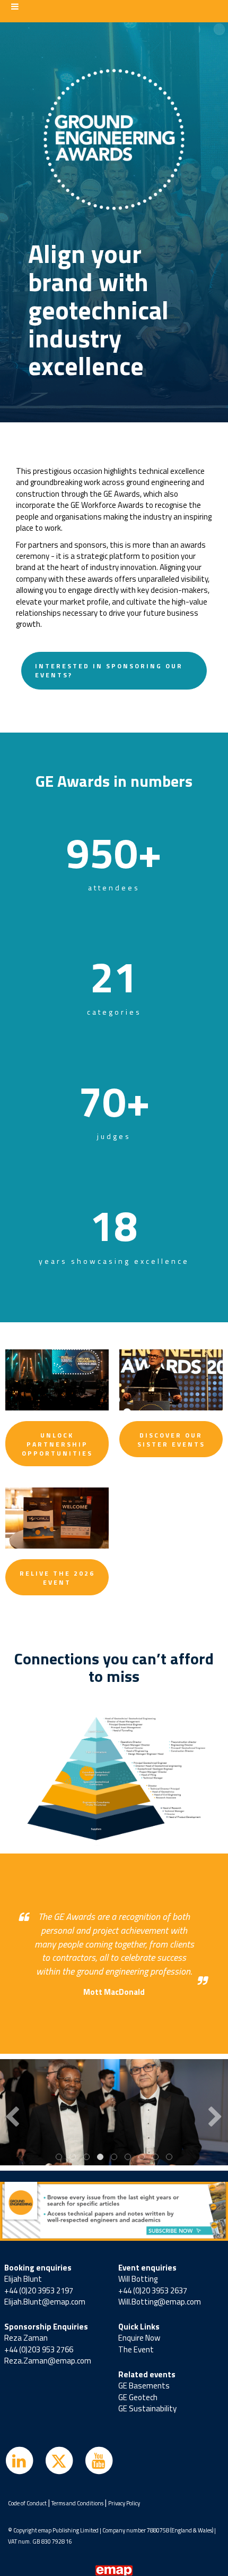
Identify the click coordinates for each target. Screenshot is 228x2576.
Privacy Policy (124, 2503)
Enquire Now (139, 2338)
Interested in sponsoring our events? (109, 670)
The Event (136, 2349)
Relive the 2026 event (57, 1578)
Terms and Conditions (77, 2503)
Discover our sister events (171, 1440)
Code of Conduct (27, 2503)
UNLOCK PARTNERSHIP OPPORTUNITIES (57, 1444)
